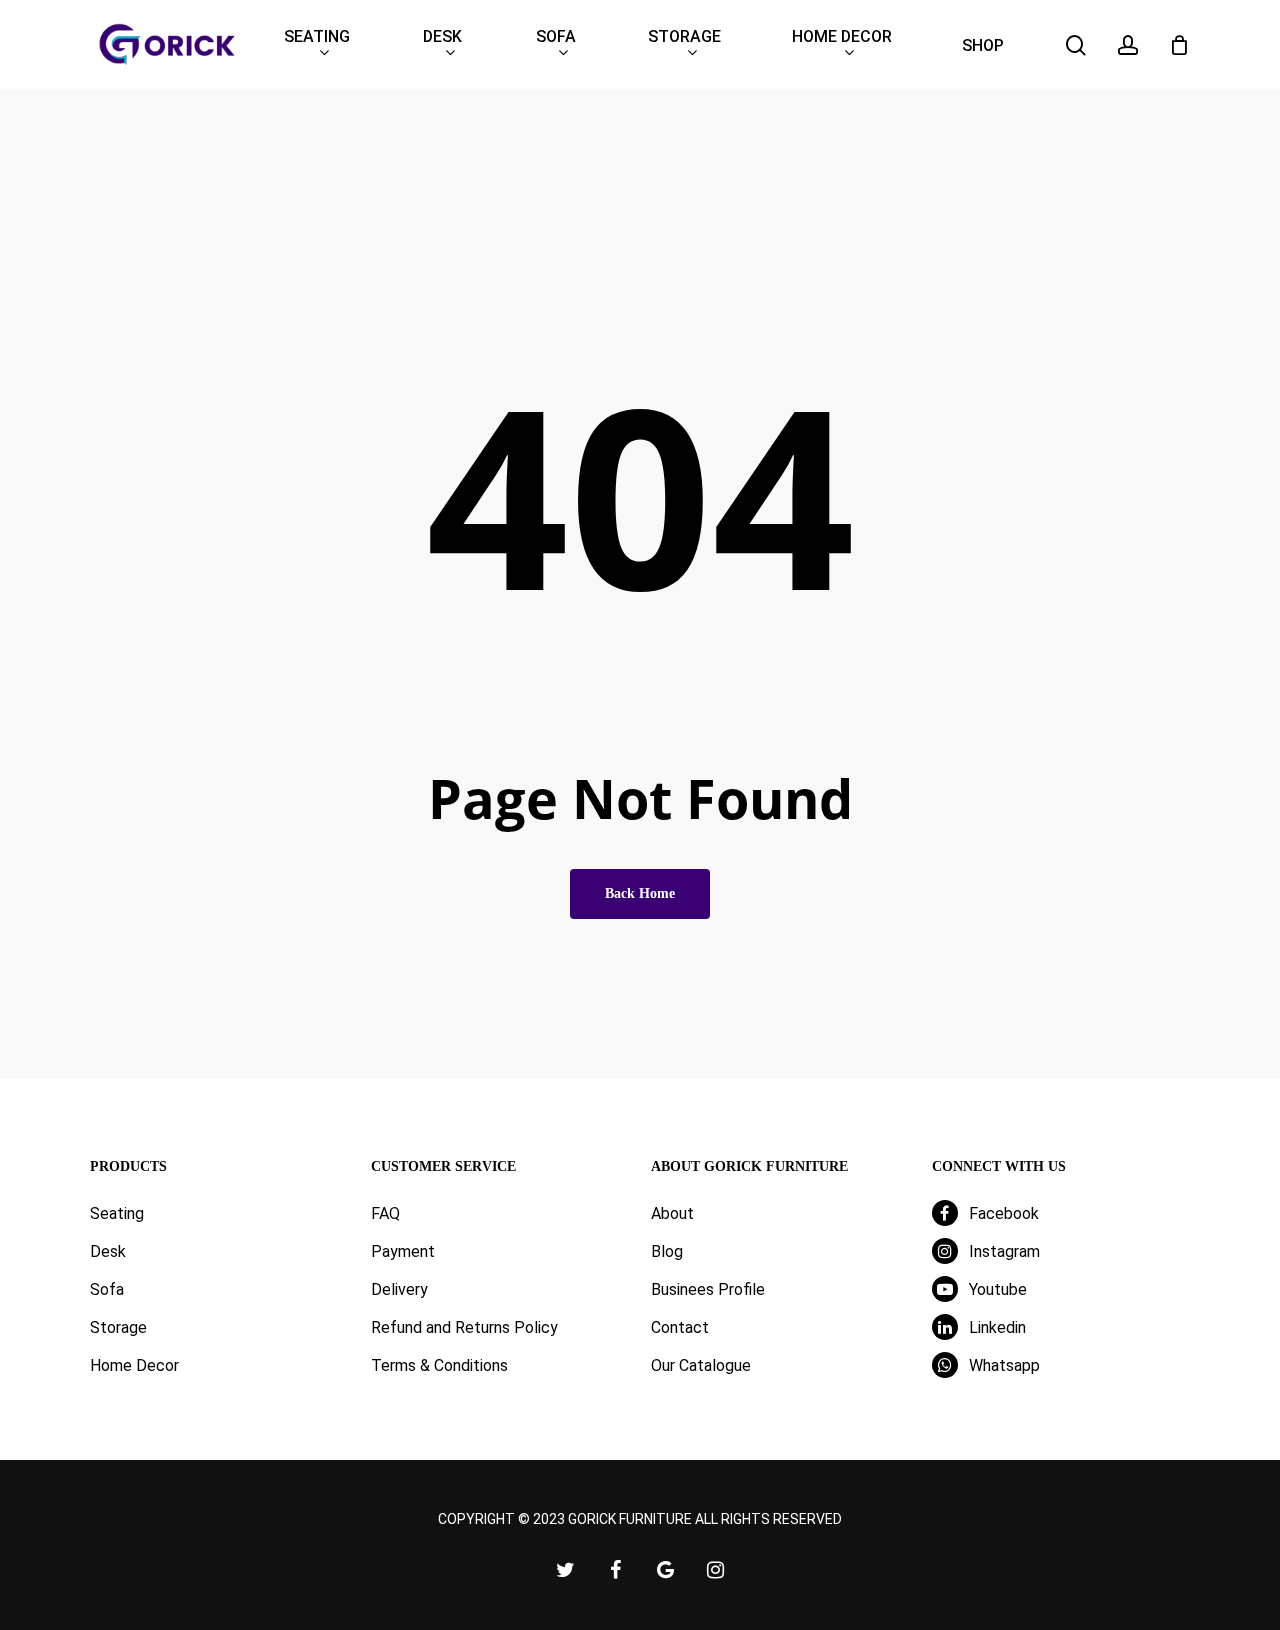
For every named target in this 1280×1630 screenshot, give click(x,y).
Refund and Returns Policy (464, 1327)
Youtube (996, 1289)
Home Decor (134, 1365)
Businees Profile (708, 1289)
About (672, 1213)
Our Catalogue (701, 1365)
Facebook (1002, 1213)
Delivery (399, 1289)
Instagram (1002, 1251)
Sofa (107, 1289)
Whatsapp (1002, 1365)
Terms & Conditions (439, 1365)
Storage (118, 1327)
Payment (403, 1251)
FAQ (385, 1213)
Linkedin (995, 1327)
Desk (108, 1251)
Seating (117, 1213)
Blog (667, 1251)
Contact (680, 1327)
